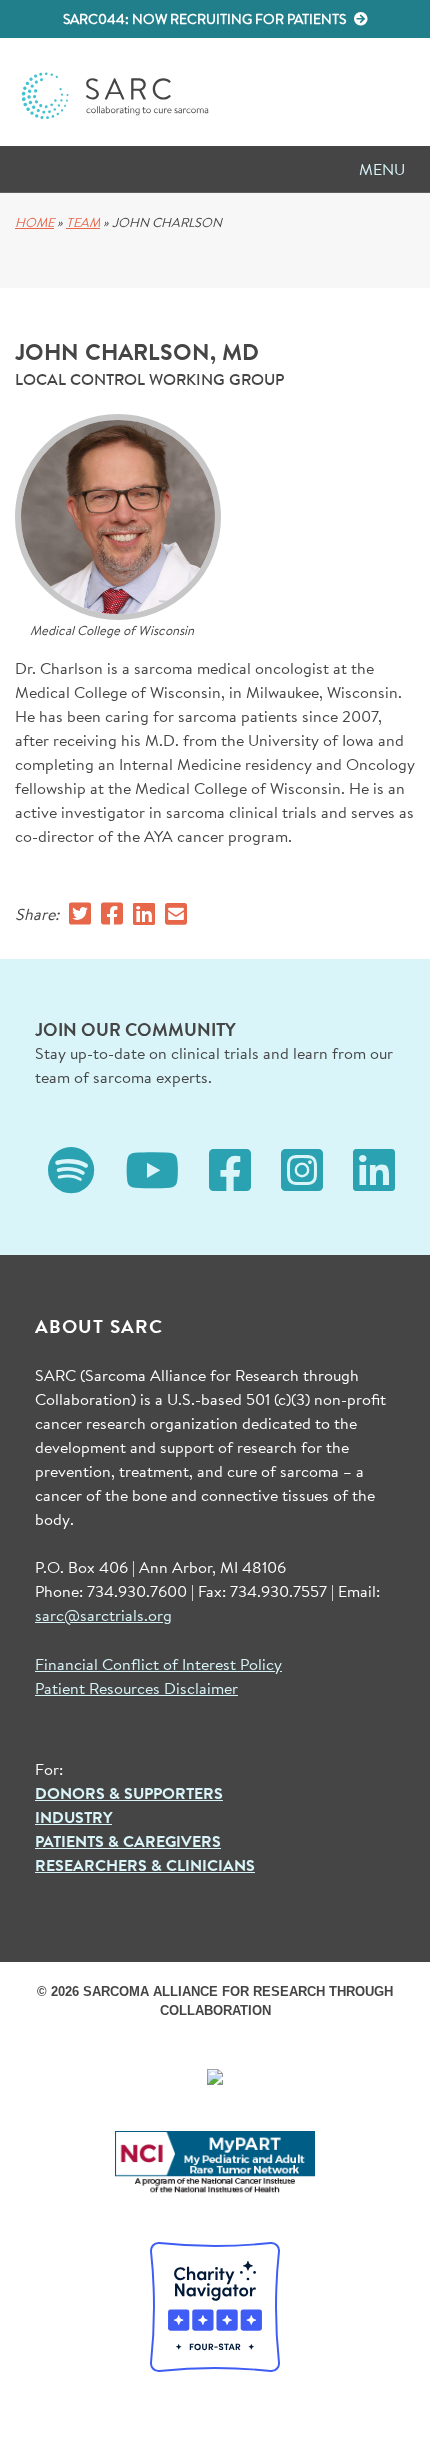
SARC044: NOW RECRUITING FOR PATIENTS (206, 19)
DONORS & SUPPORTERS (129, 1793)
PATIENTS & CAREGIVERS (128, 1841)
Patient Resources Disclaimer (136, 1687)
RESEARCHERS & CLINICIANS (145, 1865)
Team (83, 222)
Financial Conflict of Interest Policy (158, 1663)
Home (34, 222)
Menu (382, 168)
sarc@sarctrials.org (103, 1614)
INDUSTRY (73, 1817)
